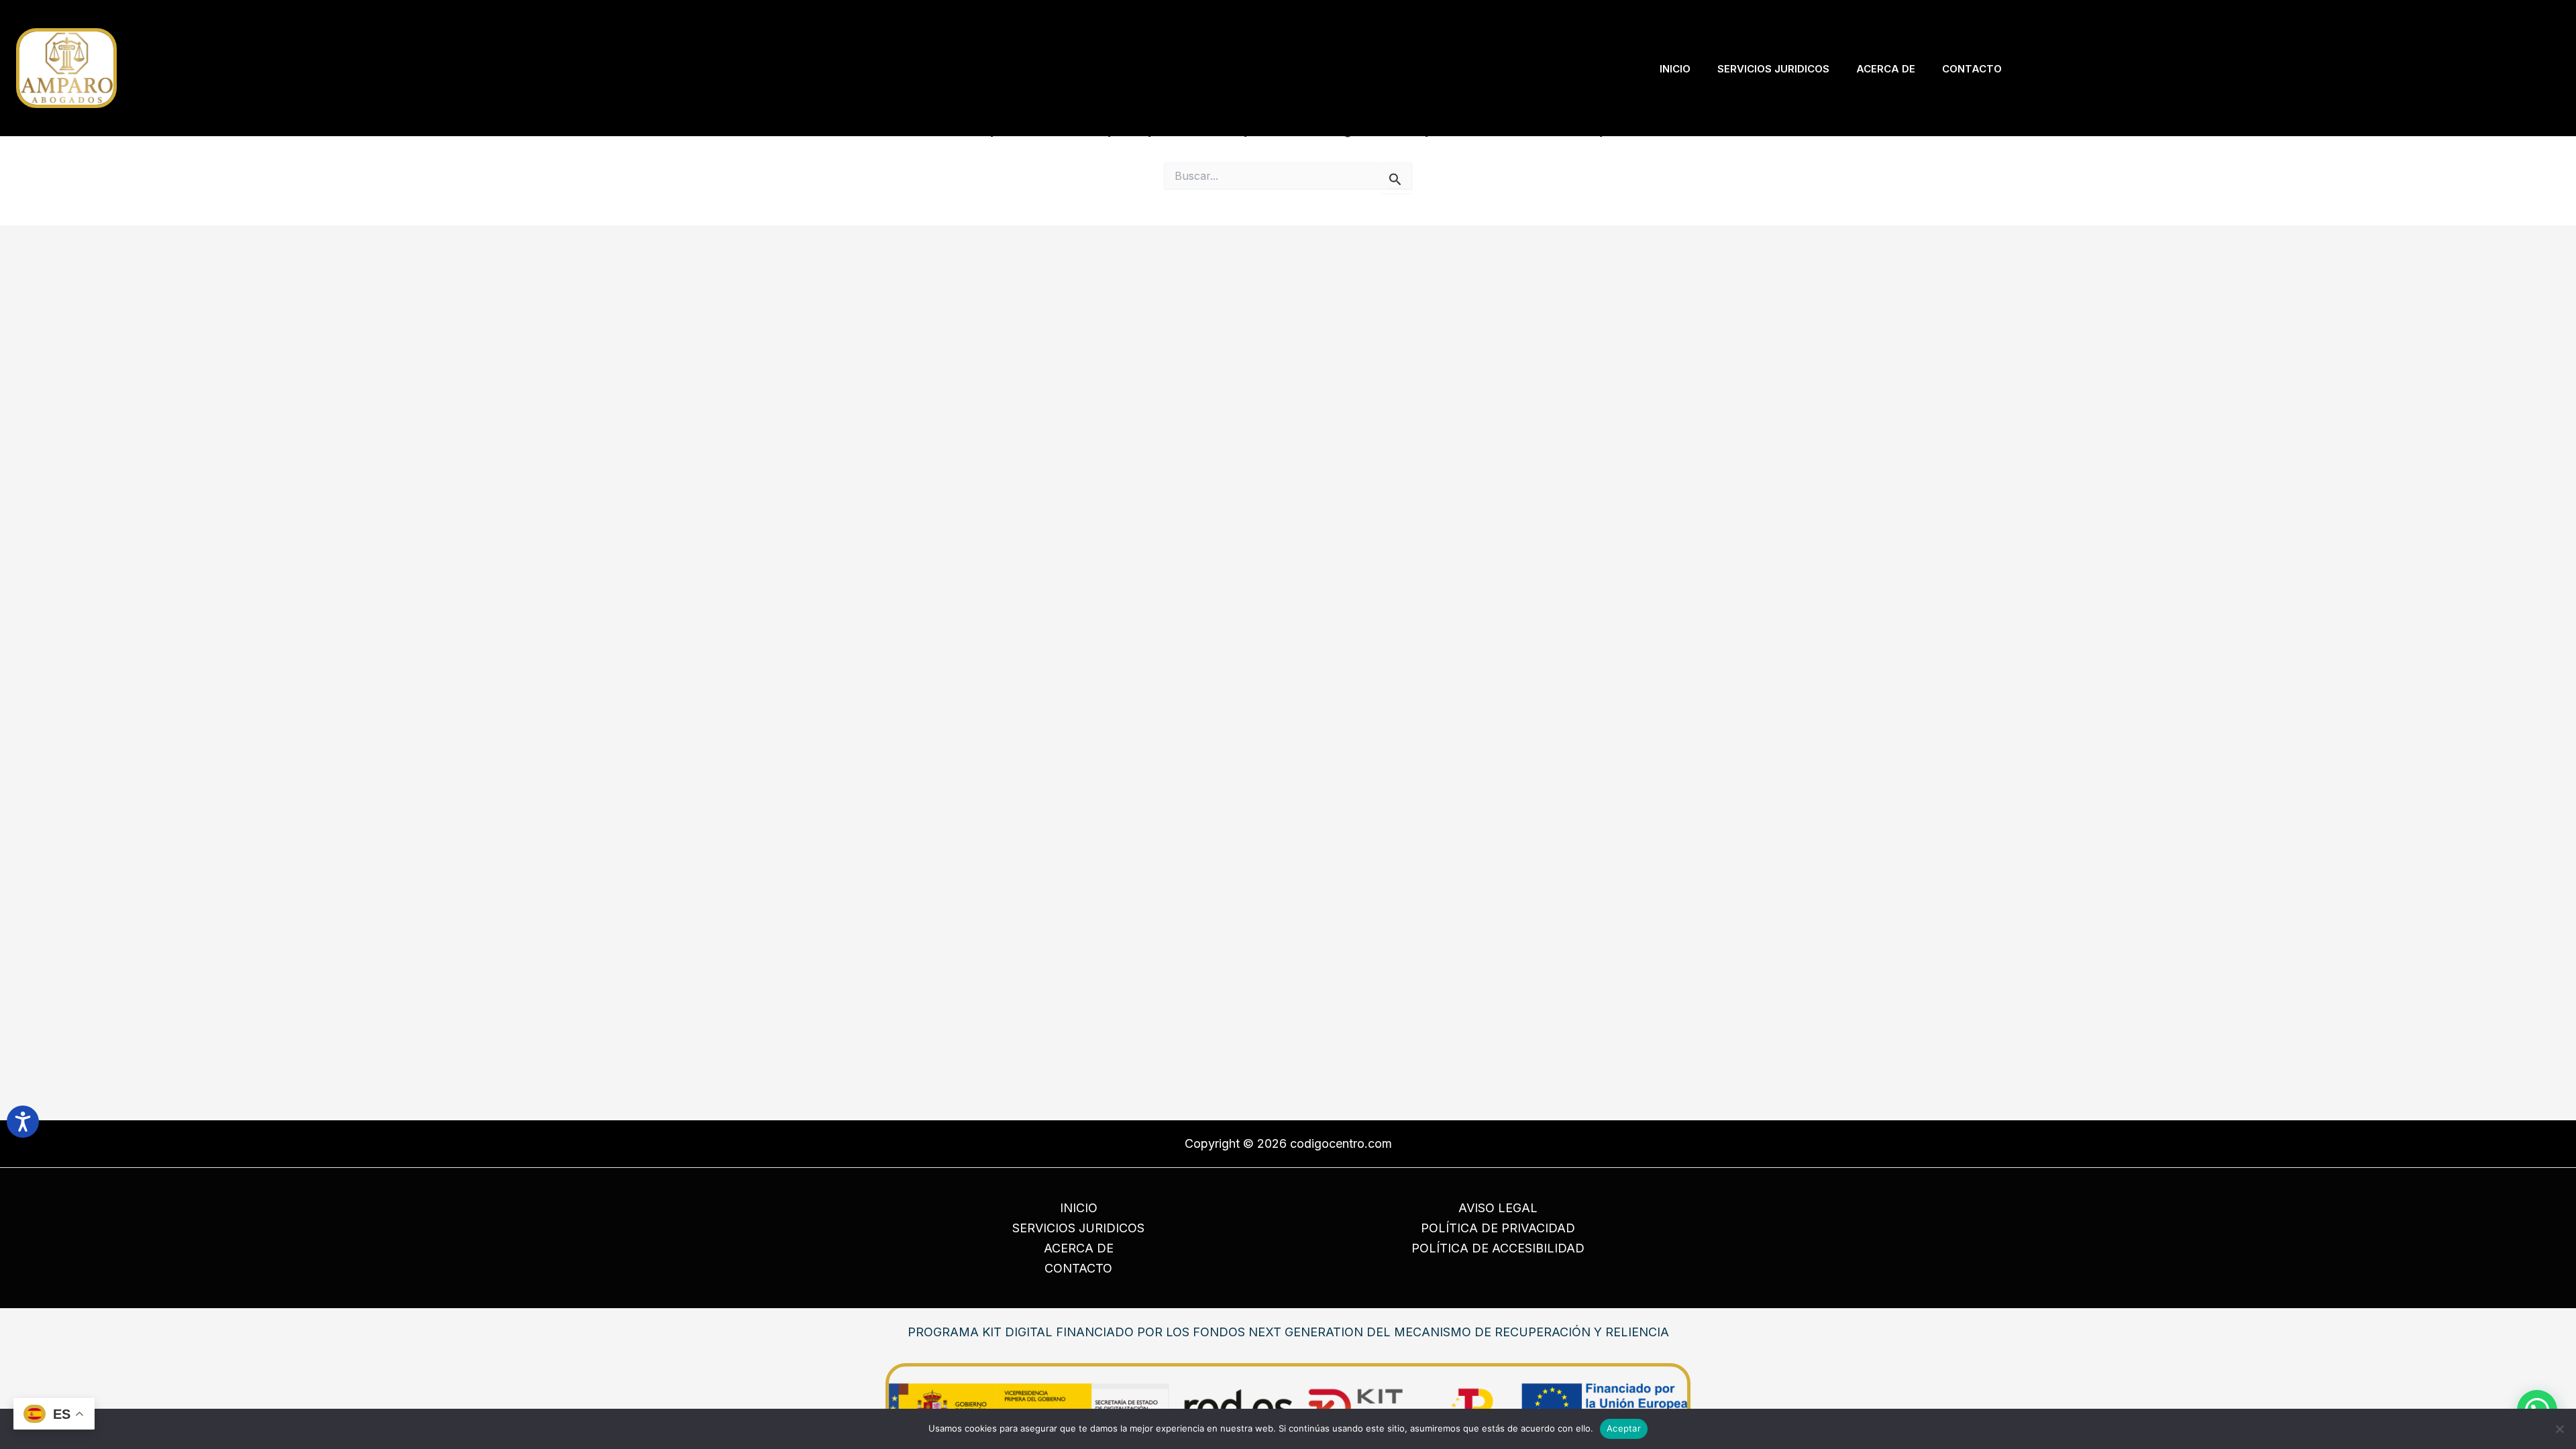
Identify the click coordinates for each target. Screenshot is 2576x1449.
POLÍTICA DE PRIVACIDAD (1498, 1228)
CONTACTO (1078, 1268)
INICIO (1079, 1208)
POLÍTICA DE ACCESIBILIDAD (1498, 1248)
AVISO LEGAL (1498, 1208)
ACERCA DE (1079, 1248)
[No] (2559, 1429)
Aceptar (1624, 1428)
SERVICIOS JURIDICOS (1078, 1228)
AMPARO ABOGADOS (191, 68)
